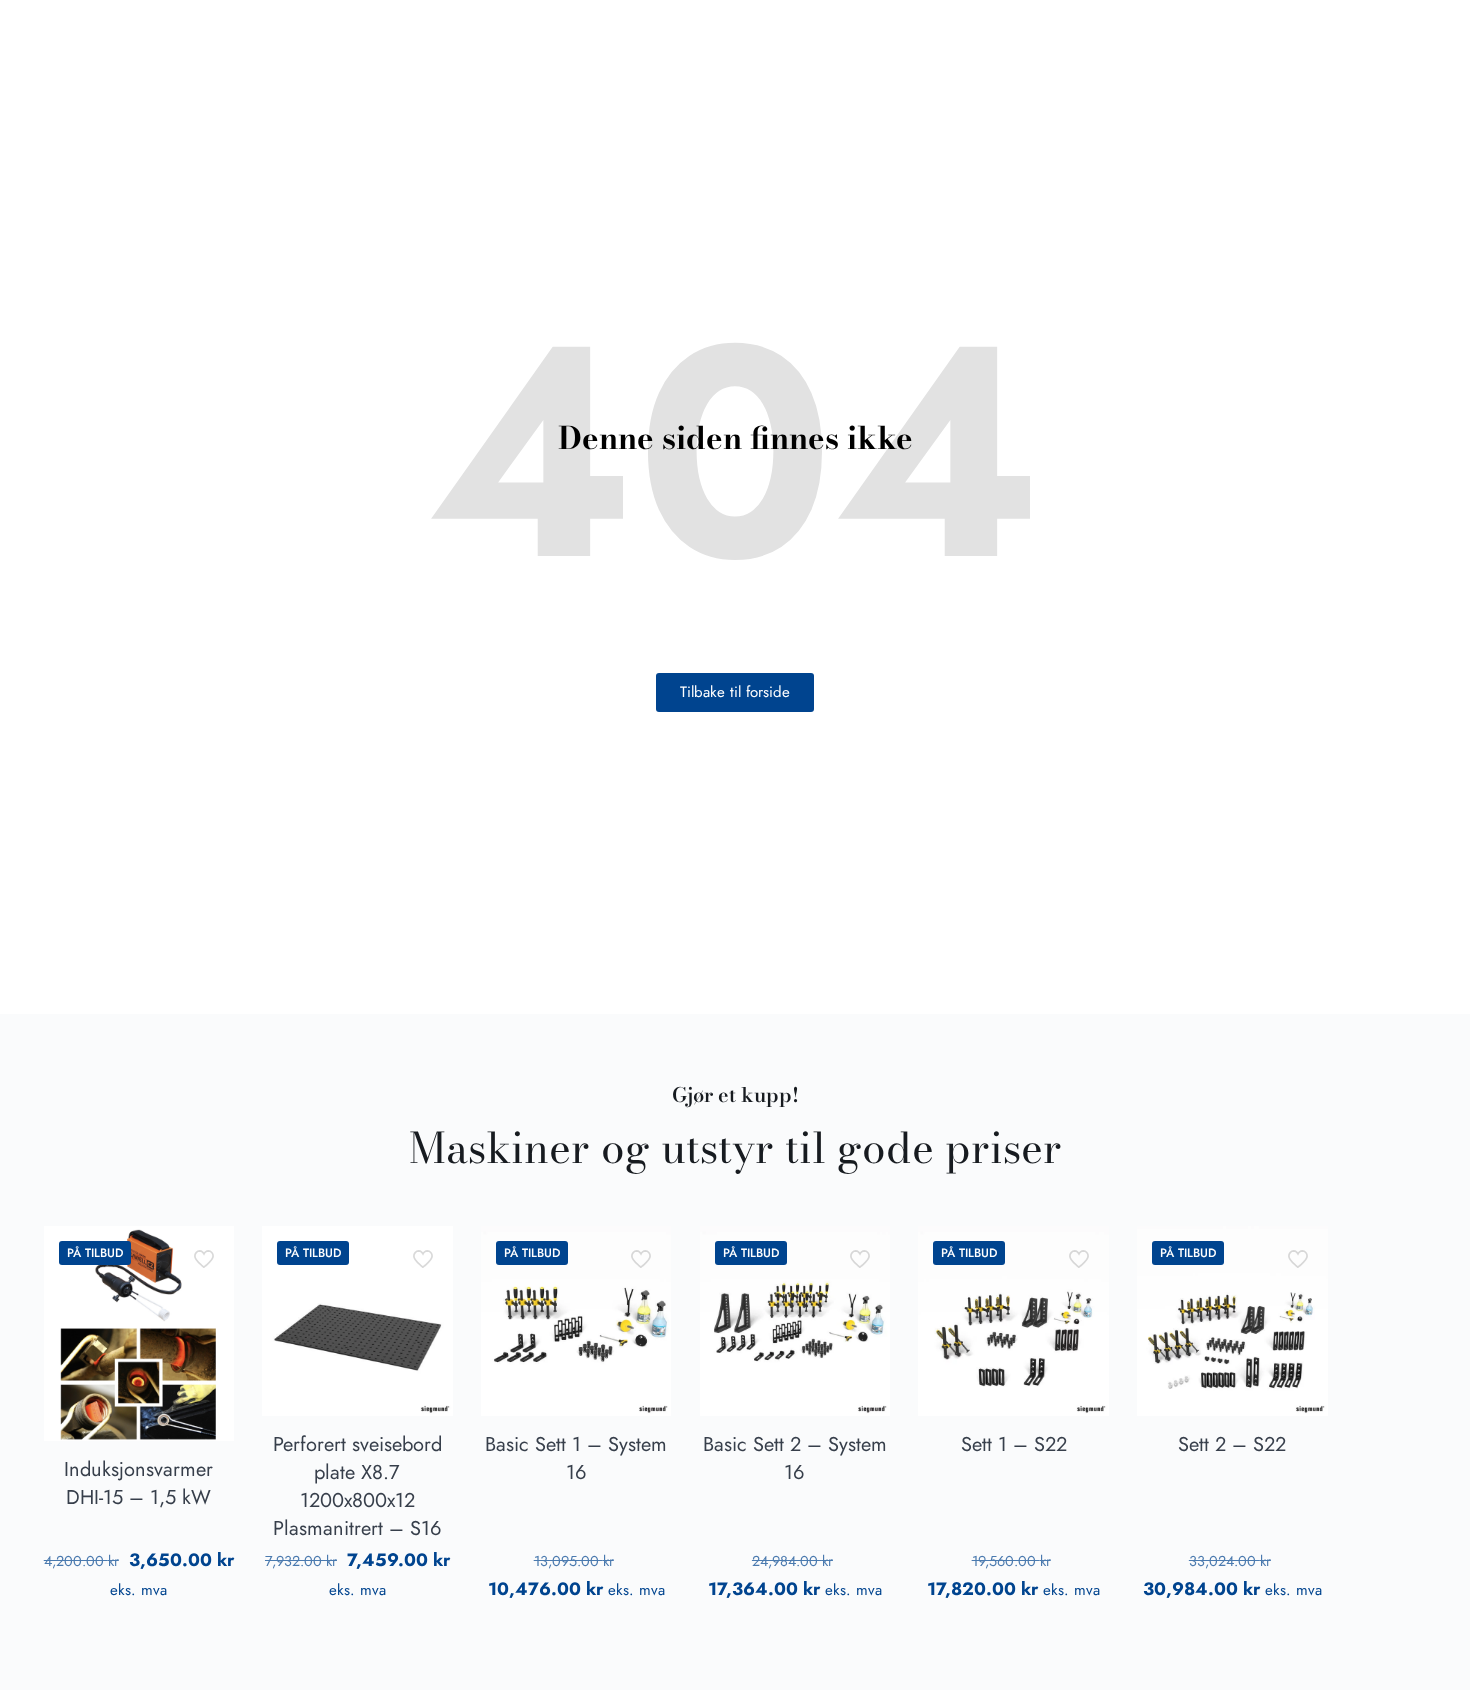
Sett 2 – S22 (1232, 1444)
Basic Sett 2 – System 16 (795, 1458)
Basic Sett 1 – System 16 (576, 1458)
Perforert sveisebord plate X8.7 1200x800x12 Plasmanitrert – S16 (357, 1486)
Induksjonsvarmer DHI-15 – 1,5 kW (138, 1483)
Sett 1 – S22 (1014, 1444)
